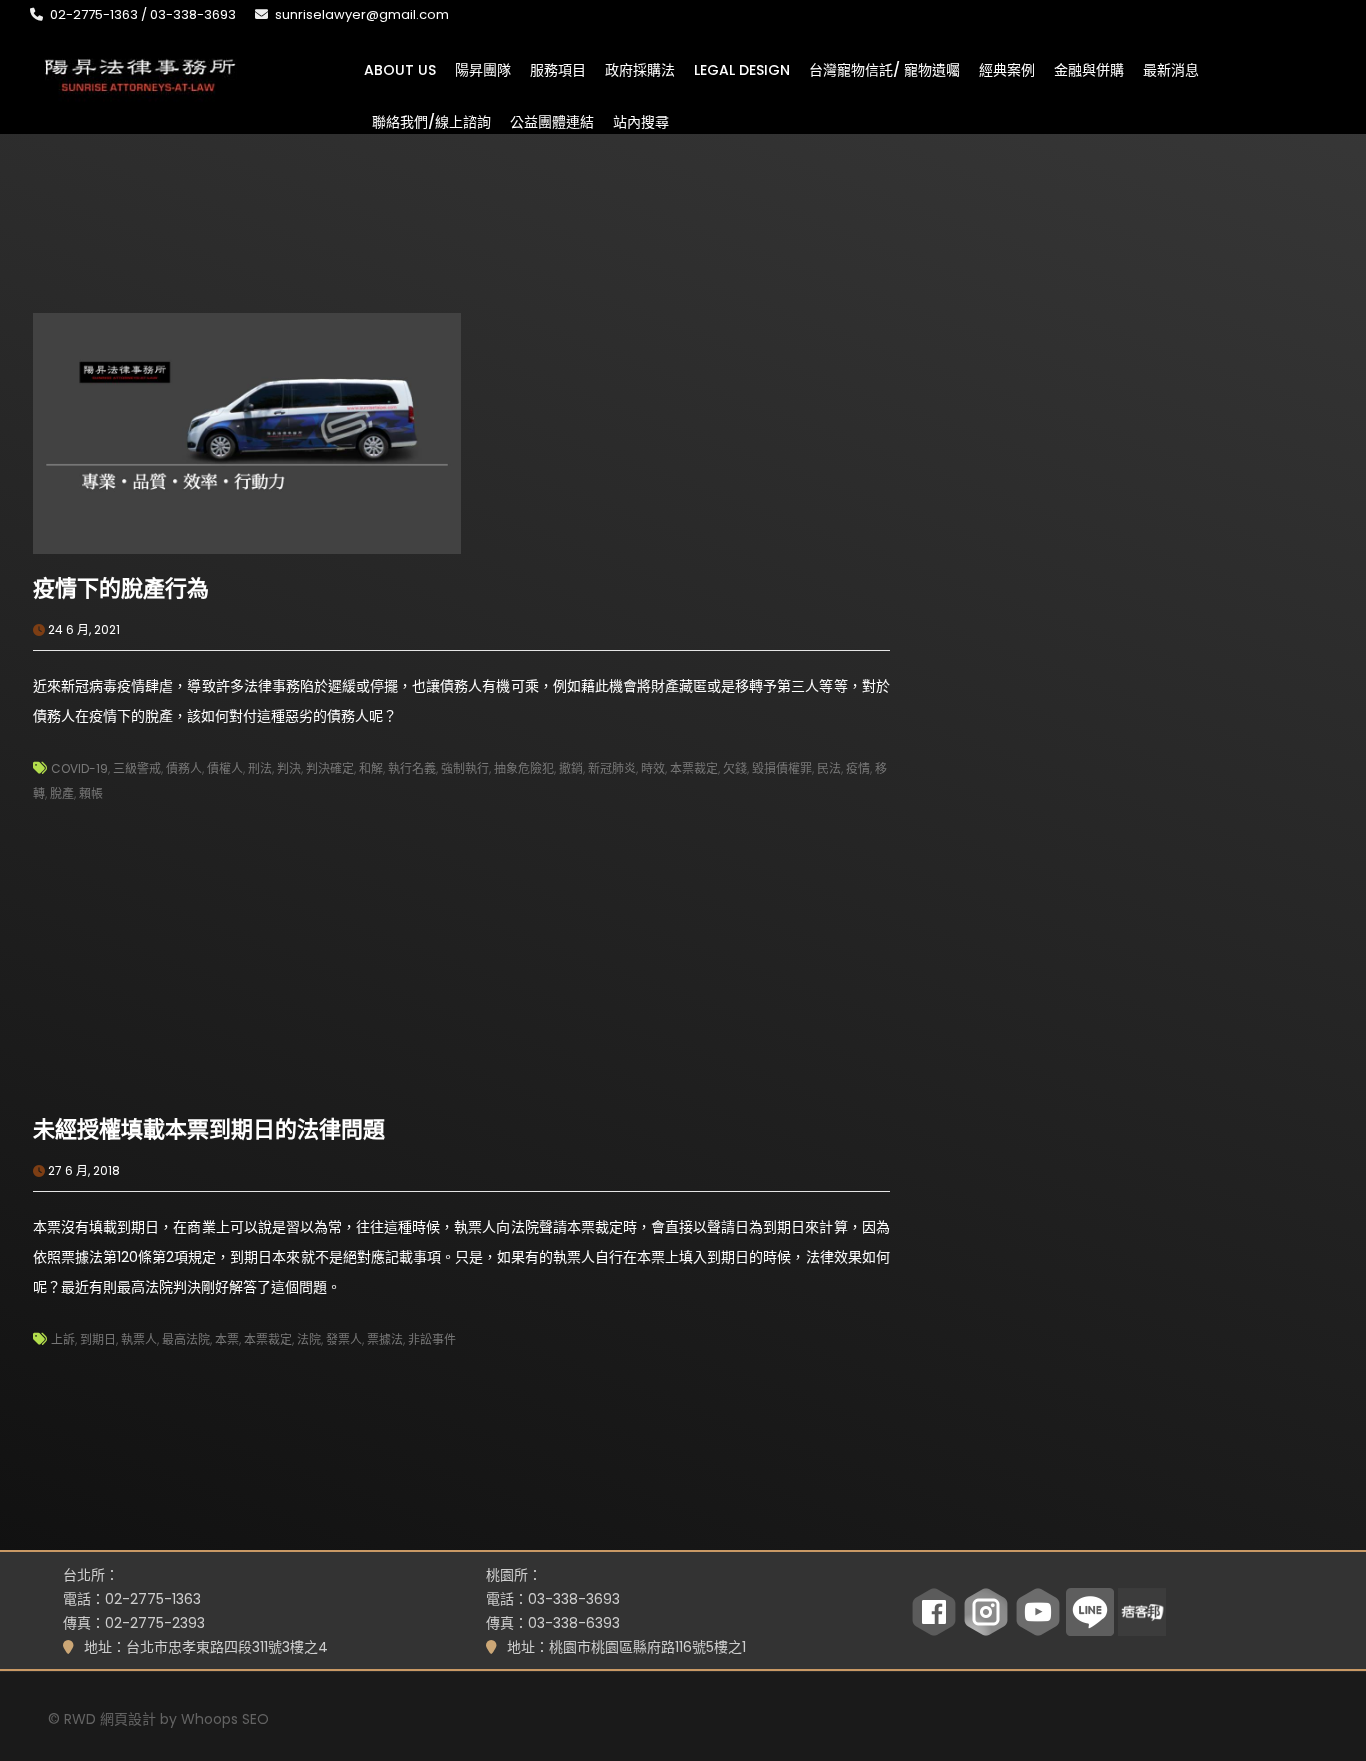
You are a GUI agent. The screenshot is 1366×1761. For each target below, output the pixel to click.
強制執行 (465, 768)
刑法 (260, 768)
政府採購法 (640, 69)
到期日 (98, 1339)
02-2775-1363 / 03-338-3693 (143, 14)
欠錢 (735, 768)
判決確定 (330, 768)
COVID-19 (79, 768)
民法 (829, 768)
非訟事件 (432, 1339)
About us (400, 69)
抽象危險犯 (524, 768)
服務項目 (558, 69)
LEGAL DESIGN (742, 69)
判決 (289, 768)
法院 (309, 1339)
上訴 (63, 1339)
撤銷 (571, 768)
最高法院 (186, 1339)
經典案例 (1007, 69)
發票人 (344, 1339)
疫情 (858, 768)
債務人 (184, 768)
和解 (371, 768)
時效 (653, 768)
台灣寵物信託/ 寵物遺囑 (884, 69)
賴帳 (91, 793)
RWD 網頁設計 (110, 1719)
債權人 (225, 768)
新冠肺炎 (612, 768)
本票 (227, 1339)
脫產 (62, 793)
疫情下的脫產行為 (121, 588)
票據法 (385, 1339)
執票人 (139, 1339)
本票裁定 (694, 768)
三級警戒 (137, 768)
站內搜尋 (641, 121)
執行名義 (412, 768)
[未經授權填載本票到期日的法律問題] (247, 973)
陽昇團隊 (483, 69)
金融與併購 (1089, 69)
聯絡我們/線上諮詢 (431, 121)
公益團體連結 (552, 121)
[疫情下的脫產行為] (247, 432)
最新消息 (1171, 69)
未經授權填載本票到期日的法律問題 (209, 1129)
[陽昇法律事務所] (140, 73)
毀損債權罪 (782, 768)
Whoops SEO (225, 1719)
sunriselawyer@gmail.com (362, 14)
